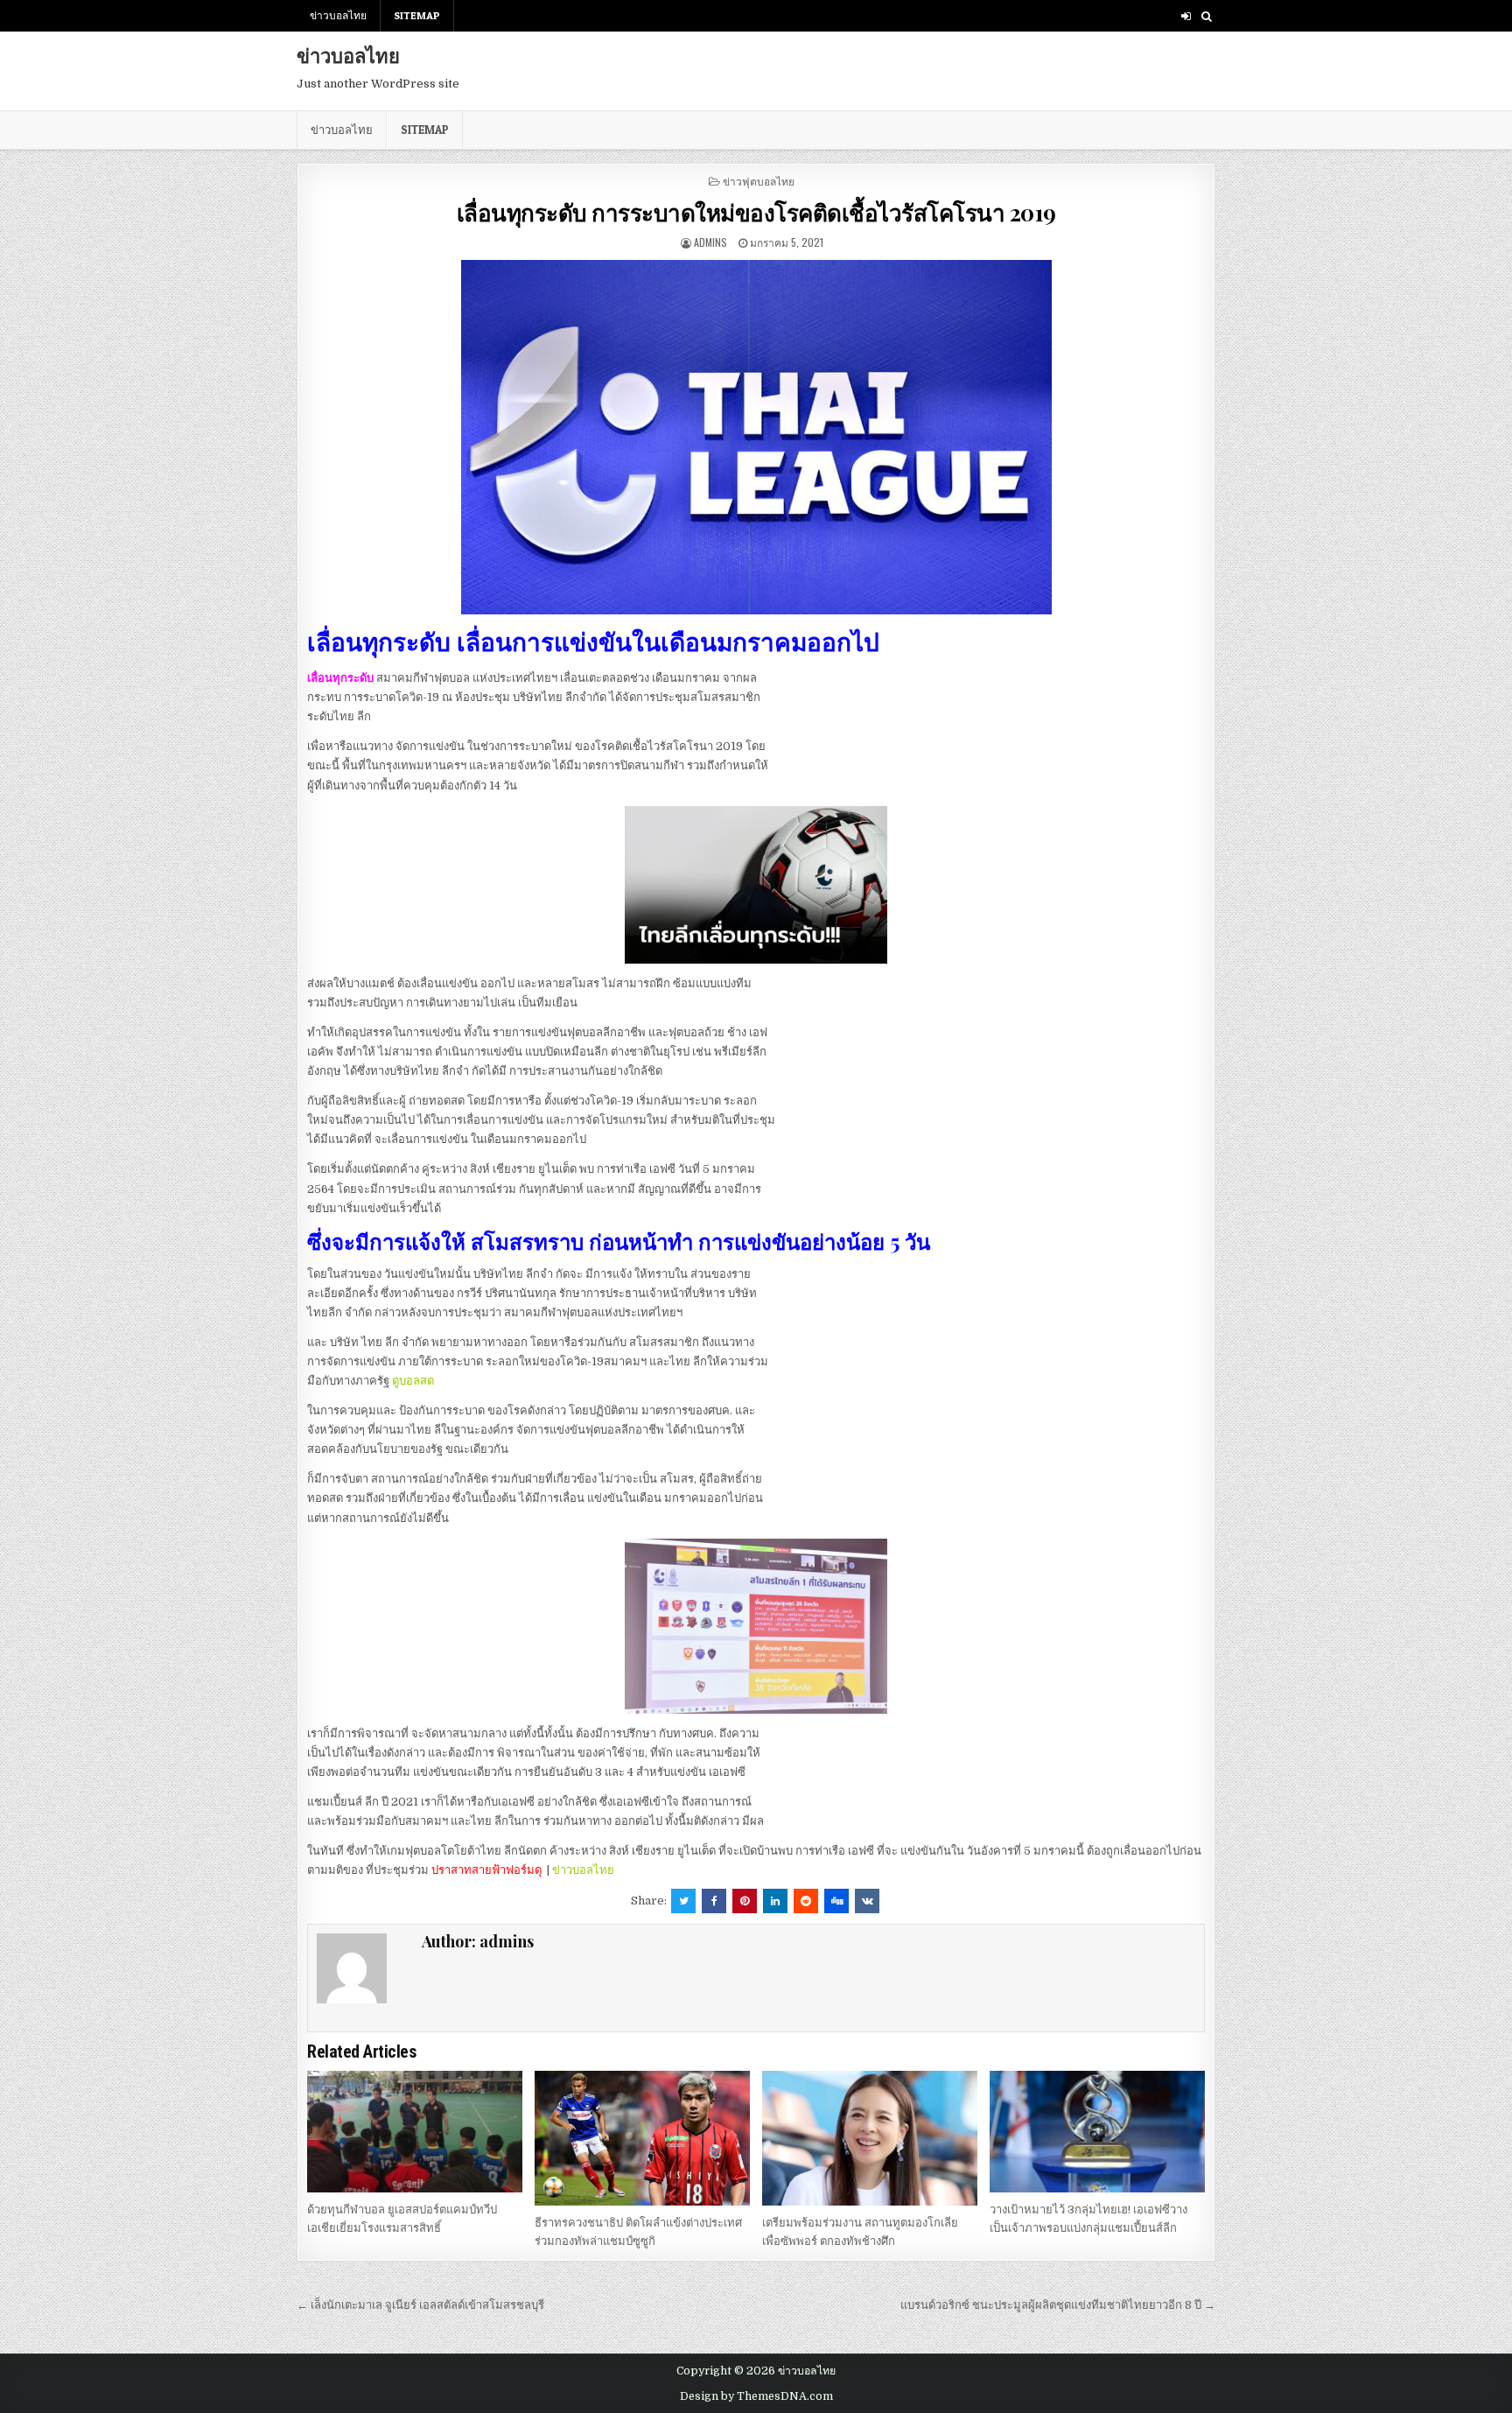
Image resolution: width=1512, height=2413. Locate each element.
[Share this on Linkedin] (775, 1901)
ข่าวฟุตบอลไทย (759, 181)
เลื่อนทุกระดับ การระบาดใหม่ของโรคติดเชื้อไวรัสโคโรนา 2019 (756, 212)
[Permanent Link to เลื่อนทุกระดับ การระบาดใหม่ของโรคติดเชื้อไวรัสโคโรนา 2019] (756, 437)
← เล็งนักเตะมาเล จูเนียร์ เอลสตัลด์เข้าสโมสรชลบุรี (420, 2305)
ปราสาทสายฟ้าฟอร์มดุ (486, 1870)
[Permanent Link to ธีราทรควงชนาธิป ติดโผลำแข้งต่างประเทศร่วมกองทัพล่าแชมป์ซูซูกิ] (642, 2138)
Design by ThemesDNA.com (756, 2396)
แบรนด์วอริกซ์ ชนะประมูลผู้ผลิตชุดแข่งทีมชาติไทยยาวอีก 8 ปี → (1058, 2305)
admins (710, 242)
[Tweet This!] (683, 1901)
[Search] (1206, 16)
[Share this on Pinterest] (745, 1901)
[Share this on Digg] (836, 1901)
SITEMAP (417, 15)
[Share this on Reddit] (806, 1901)
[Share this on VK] (867, 1901)
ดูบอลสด (413, 1381)
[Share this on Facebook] (714, 1901)
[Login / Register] (1186, 16)
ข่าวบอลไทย (338, 15)
